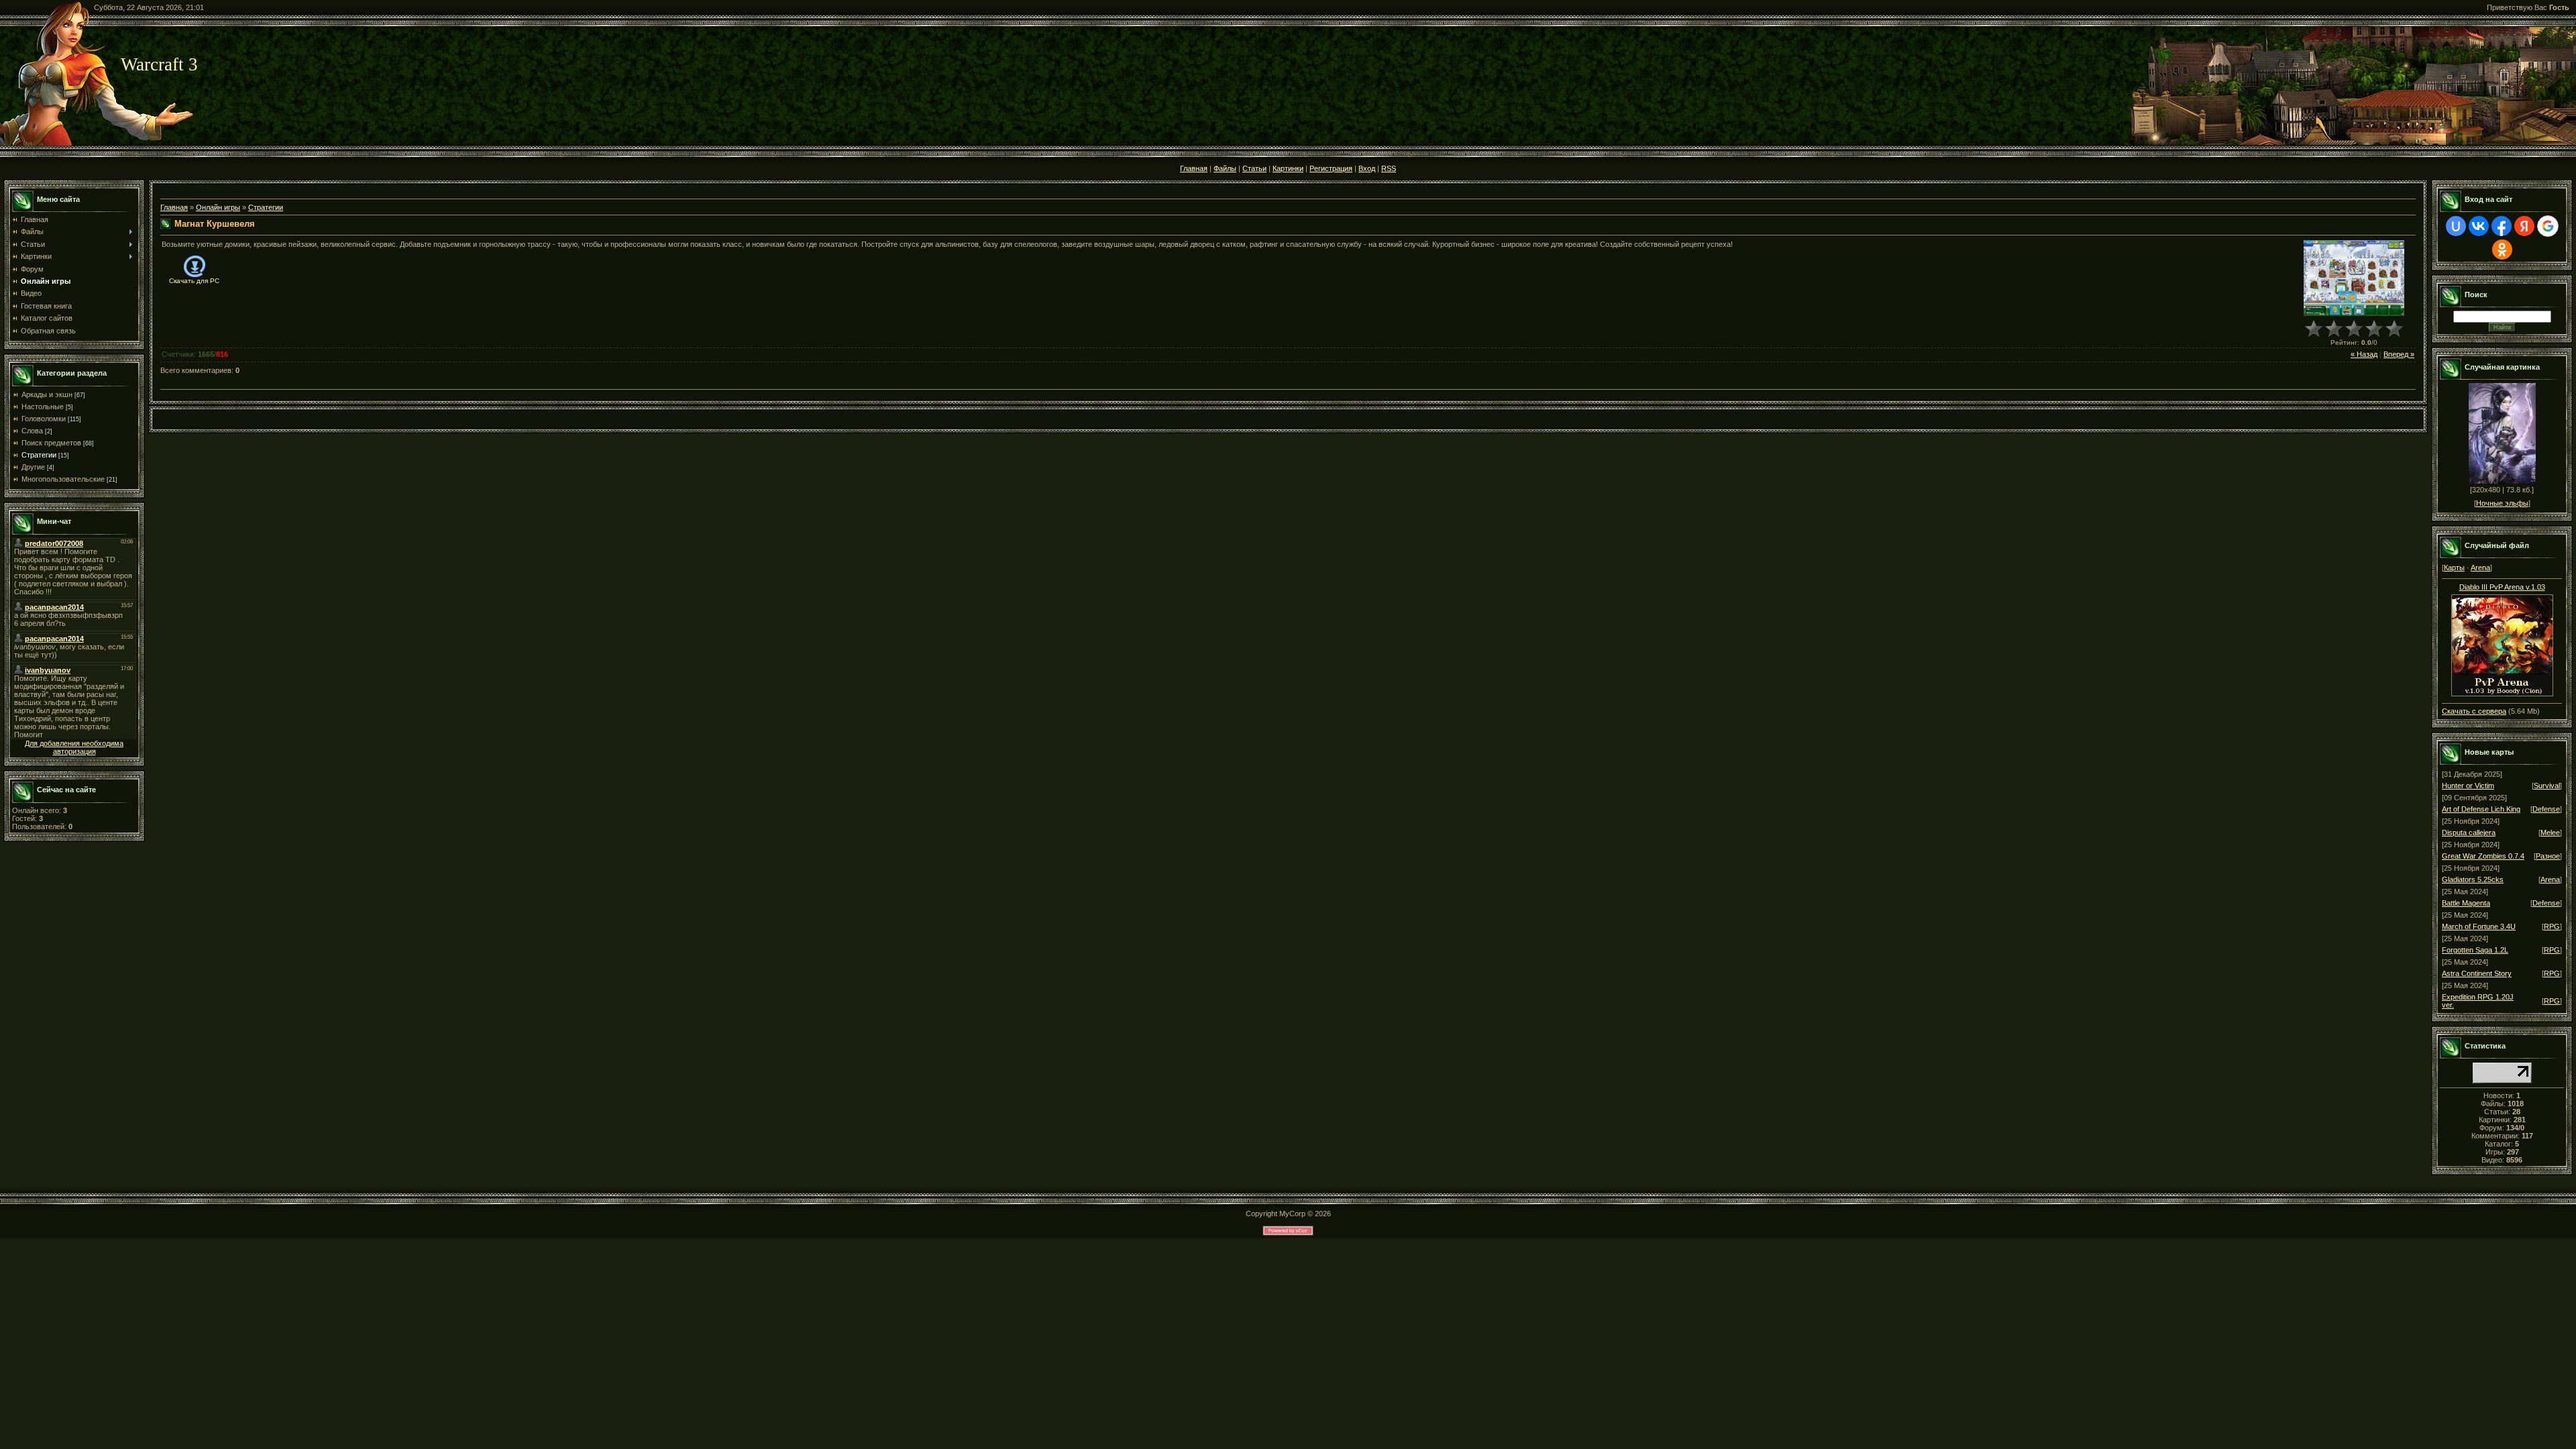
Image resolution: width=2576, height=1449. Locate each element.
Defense (2546, 809)
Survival (2547, 786)
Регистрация (1331, 168)
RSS (1389, 168)
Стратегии (39, 455)
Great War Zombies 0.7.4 (2483, 856)
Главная (1194, 168)
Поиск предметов (51, 443)
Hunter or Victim (2468, 786)
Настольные (43, 407)
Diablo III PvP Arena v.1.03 (2502, 587)
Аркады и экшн (47, 394)
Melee (2550, 833)
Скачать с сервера (2474, 711)
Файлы (1225, 168)
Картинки (1288, 168)
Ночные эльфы (2502, 503)
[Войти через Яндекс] (2524, 226)
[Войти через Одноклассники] (2502, 250)
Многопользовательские (63, 479)
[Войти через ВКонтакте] (2479, 226)
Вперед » (2399, 354)
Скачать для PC (194, 281)
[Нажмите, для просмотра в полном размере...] (2502, 643)
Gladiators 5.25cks (2473, 879)
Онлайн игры (218, 207)
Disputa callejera (2469, 833)
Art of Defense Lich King (2481, 809)
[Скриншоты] (2354, 278)
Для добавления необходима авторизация (74, 747)
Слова (32, 431)
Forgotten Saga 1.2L (2475, 950)
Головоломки (44, 419)
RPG (2552, 926)
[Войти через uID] (2456, 226)
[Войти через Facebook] (2502, 226)
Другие (33, 467)
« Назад (2364, 354)
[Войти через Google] (2548, 226)
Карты (2454, 568)
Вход (1367, 168)
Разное (2548, 856)
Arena (2480, 568)
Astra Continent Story (2477, 973)
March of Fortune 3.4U (2479, 926)
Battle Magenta (2466, 903)
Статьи (1254, 168)
